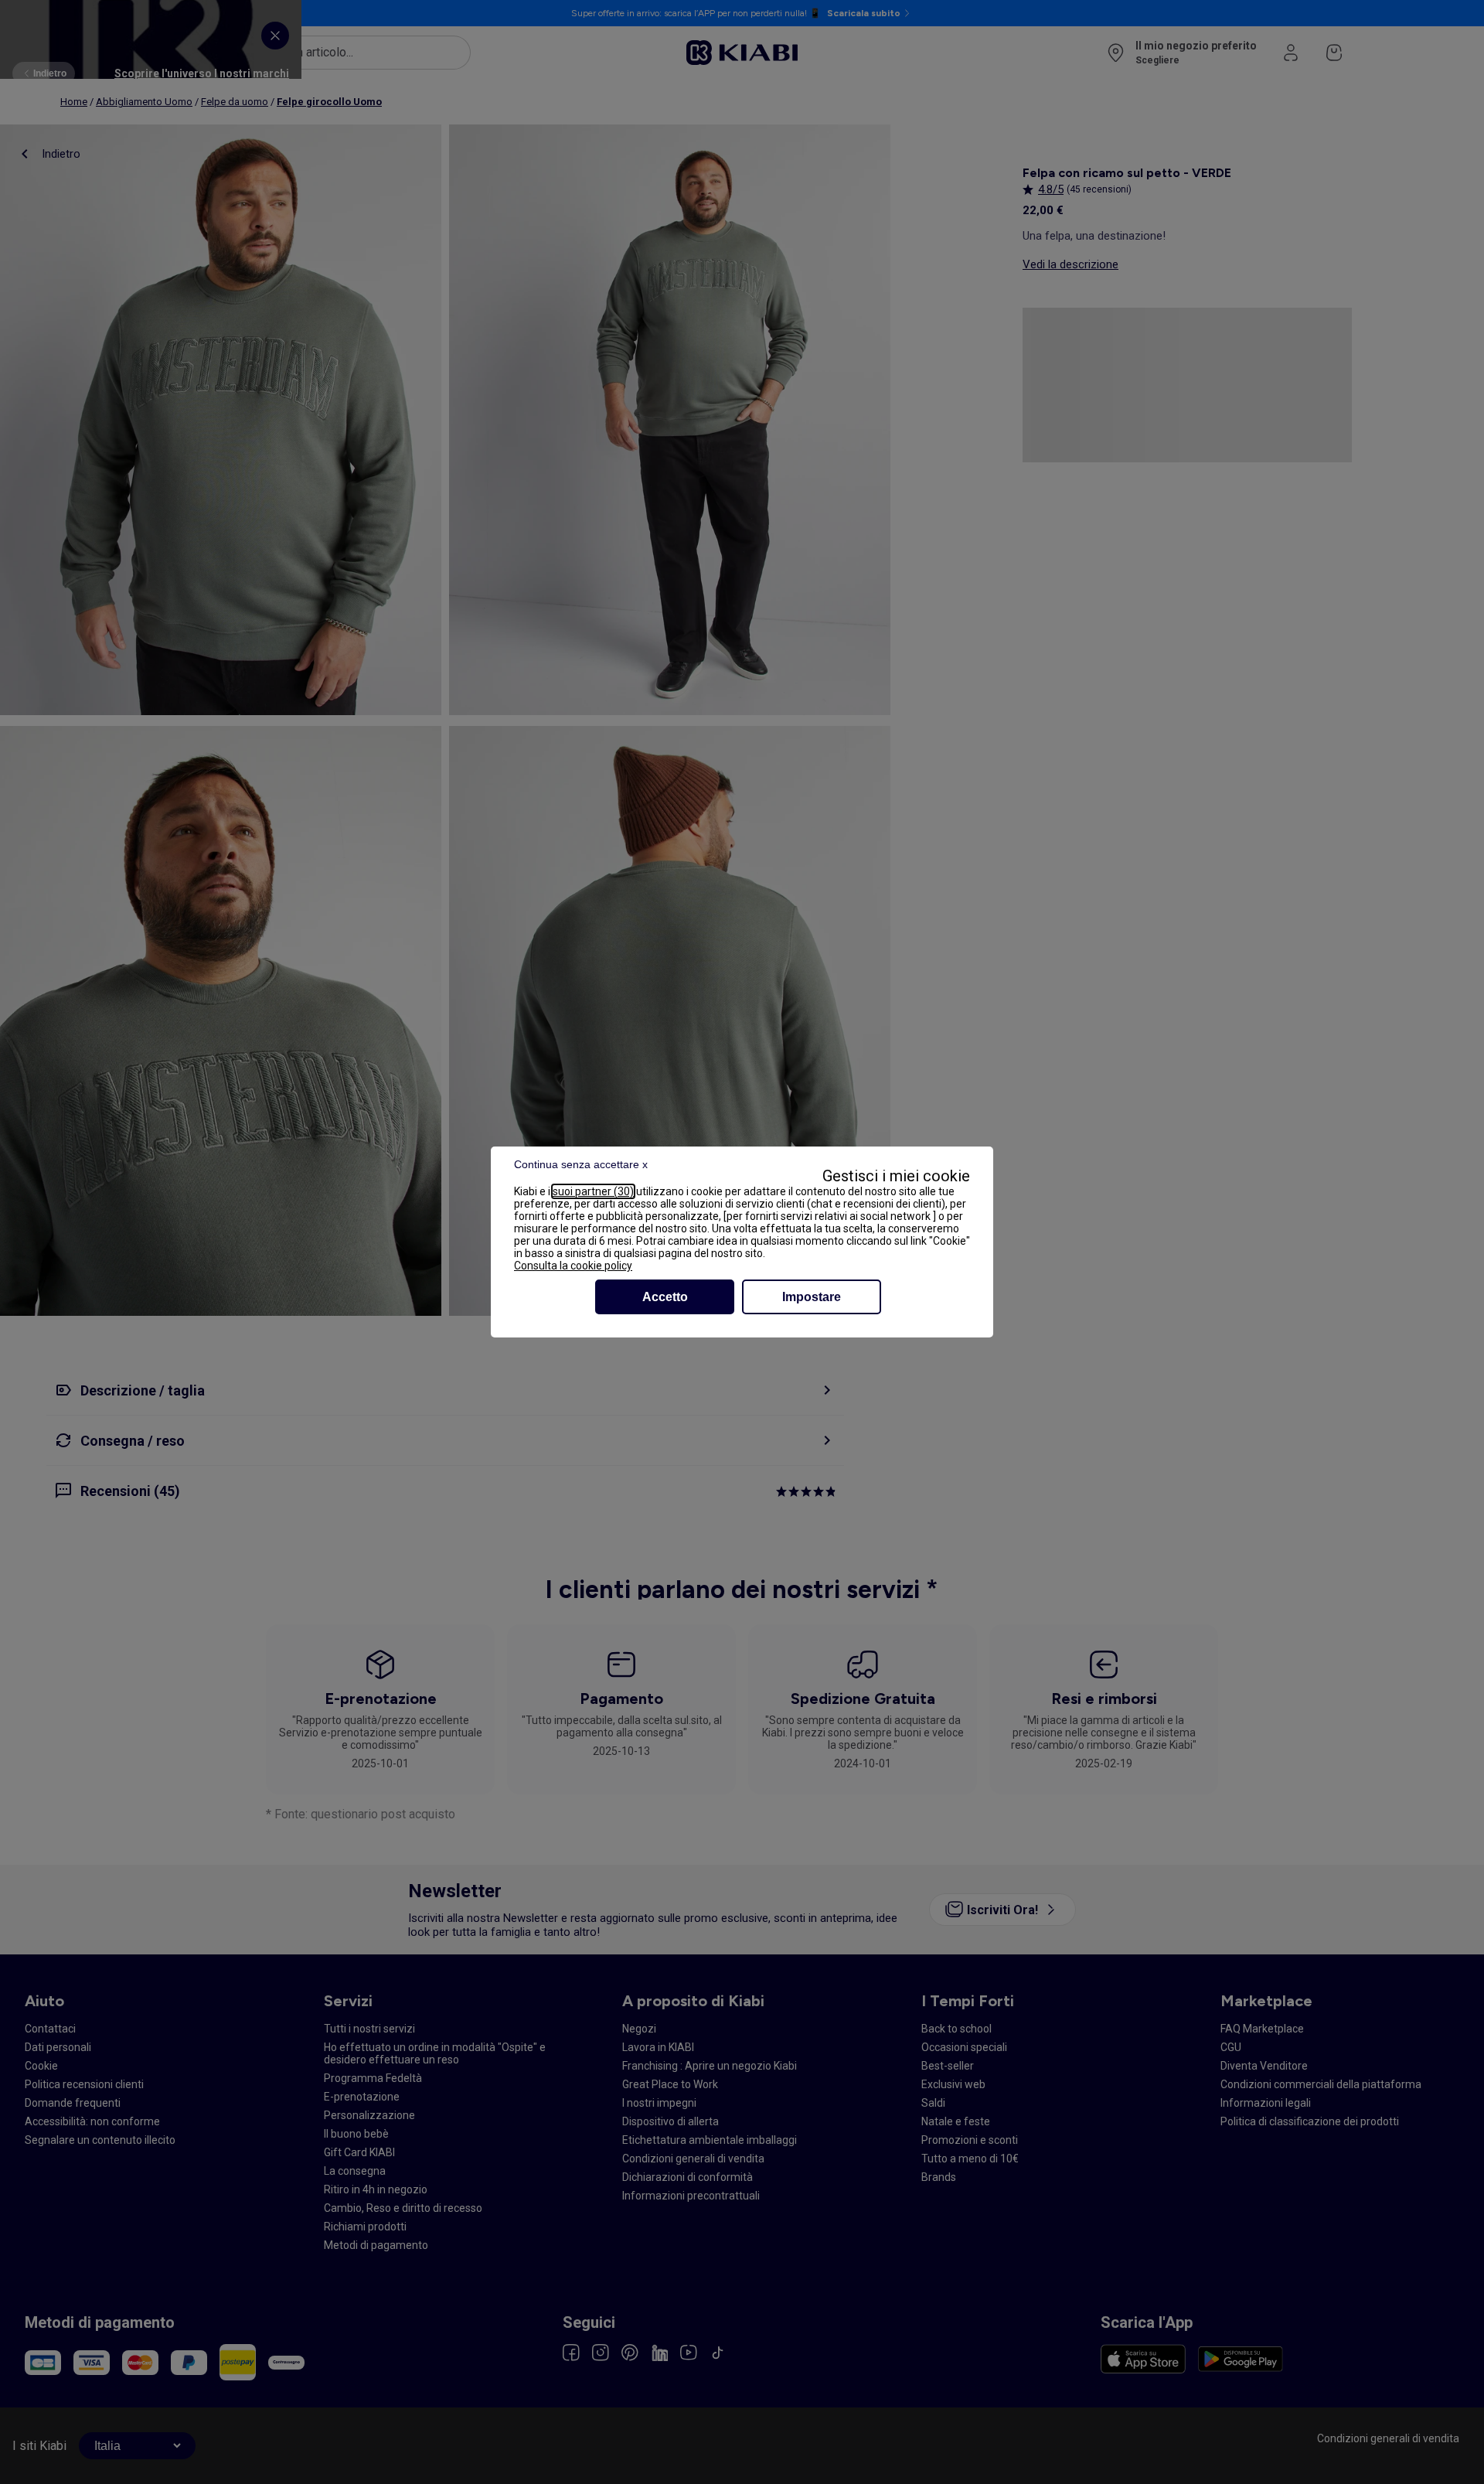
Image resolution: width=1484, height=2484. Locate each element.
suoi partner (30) (593, 1191)
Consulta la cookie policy (573, 1266)
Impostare (812, 1297)
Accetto (665, 1297)
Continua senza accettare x (581, 1164)
